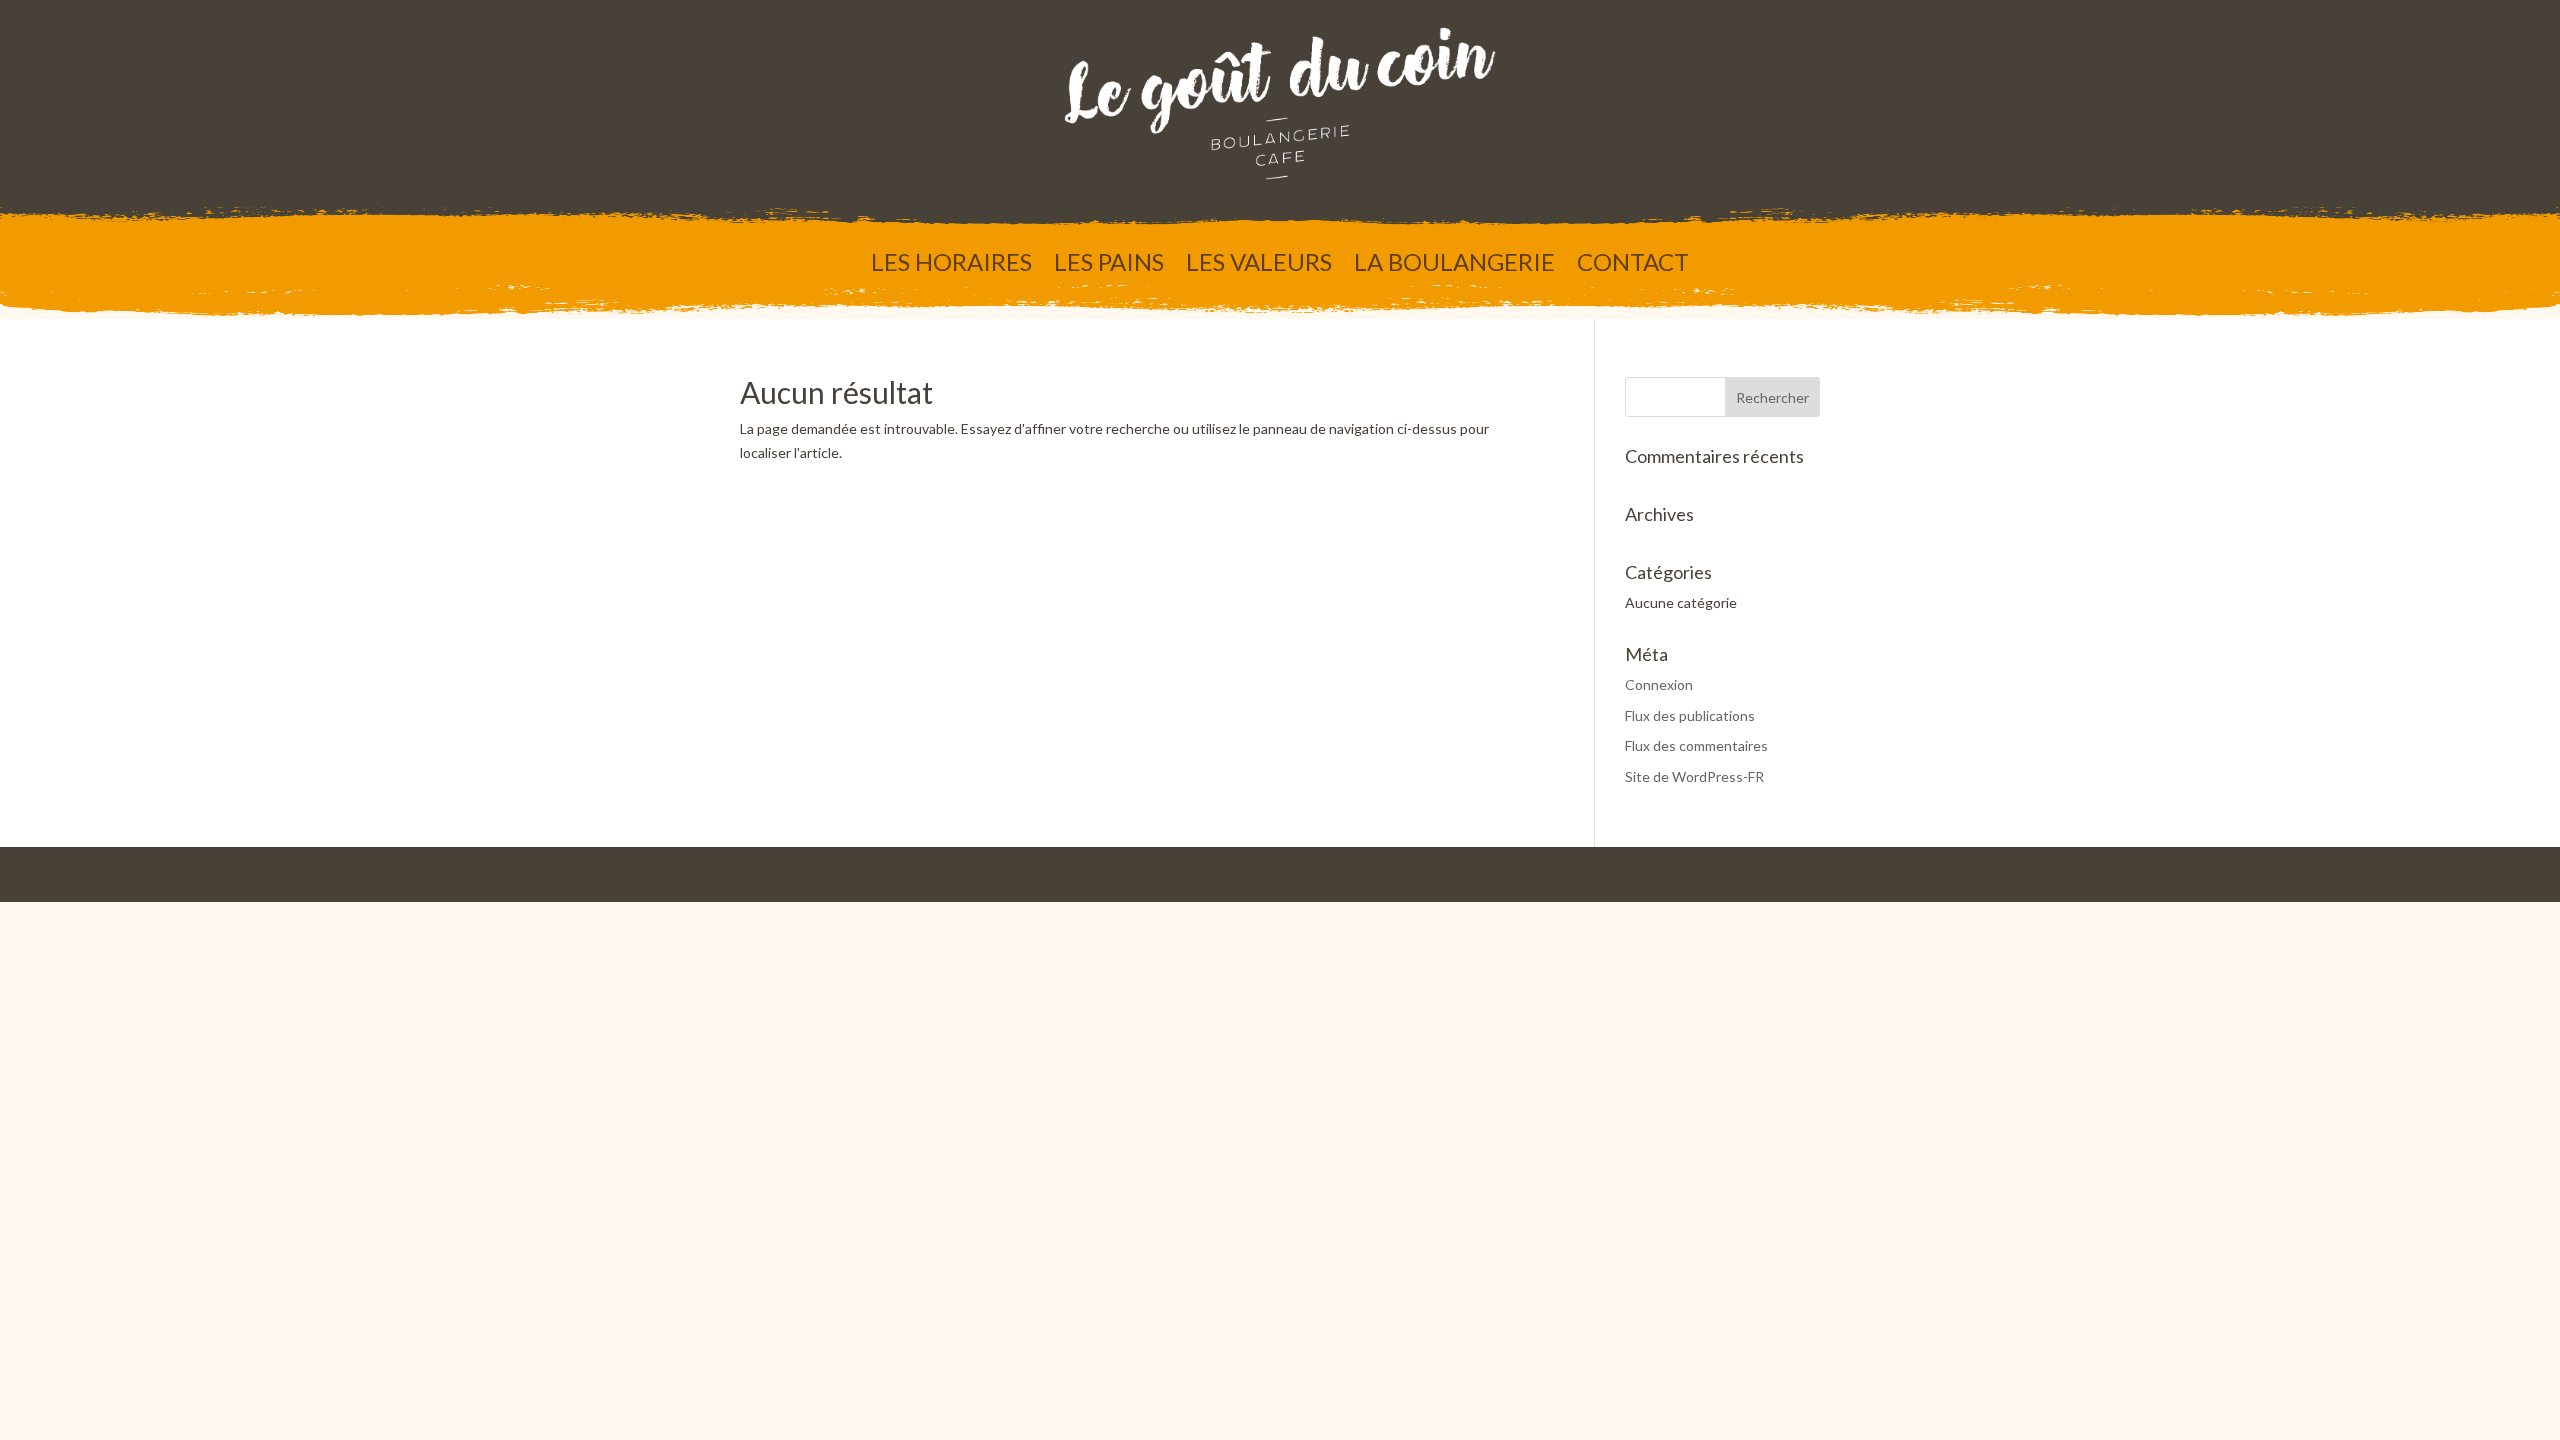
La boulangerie (1454, 265)
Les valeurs (1259, 265)
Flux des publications (1690, 715)
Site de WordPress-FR (1694, 776)
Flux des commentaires (1696, 745)
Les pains (1109, 265)
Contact (1633, 265)
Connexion (1659, 684)
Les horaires (951, 265)
